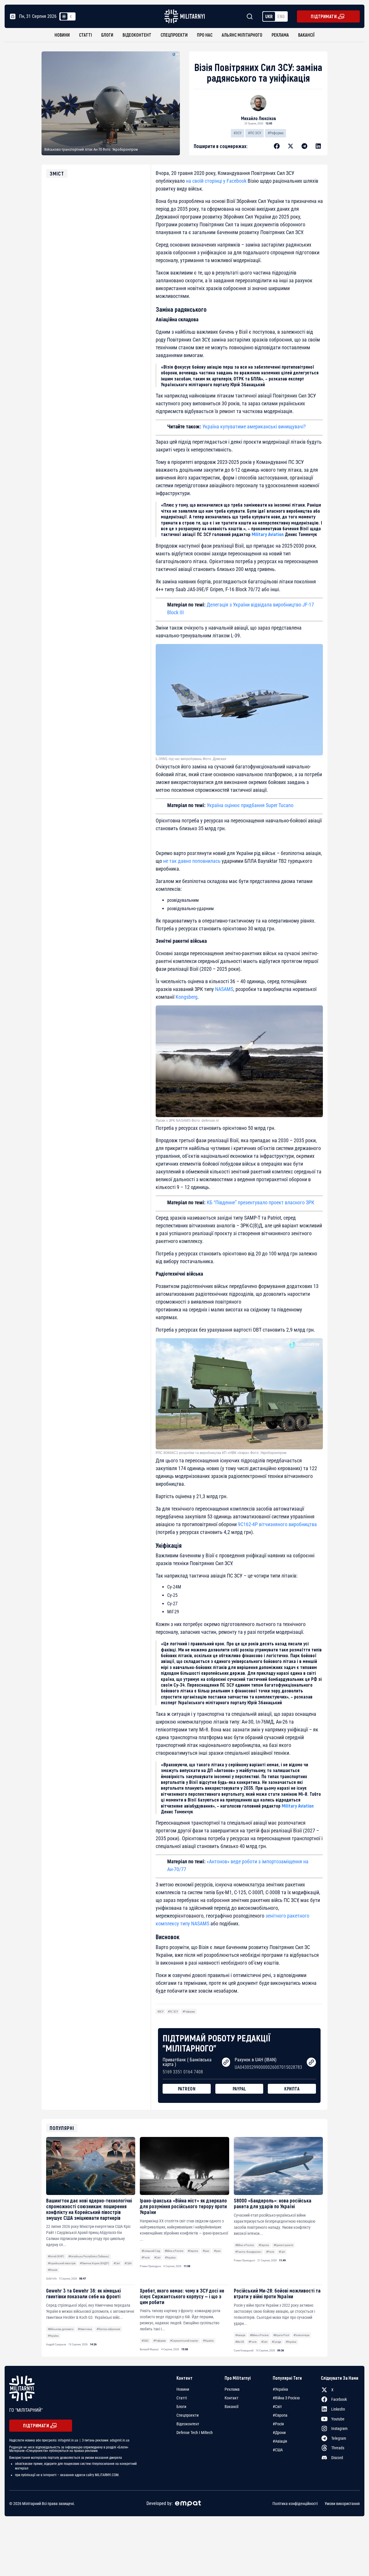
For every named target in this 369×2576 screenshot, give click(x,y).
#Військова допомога (61, 2329)
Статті (85, 35)
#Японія (53, 2270)
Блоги (107, 35)
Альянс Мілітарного (242, 35)
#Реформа (275, 133)
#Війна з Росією (174, 2251)
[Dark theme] (71, 16)
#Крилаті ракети (283, 2245)
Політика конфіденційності (295, 2504)
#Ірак (206, 2251)
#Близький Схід (151, 2251)
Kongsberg (187, 997)
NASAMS (224, 989)
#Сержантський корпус (184, 2341)
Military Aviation (268, 534)
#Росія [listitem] (278, 2424)
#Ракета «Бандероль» (248, 2252)
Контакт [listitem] (231, 2398)
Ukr (269, 16)
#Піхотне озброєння (108, 2329)
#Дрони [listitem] (279, 2433)
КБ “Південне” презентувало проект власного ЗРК (260, 1202)
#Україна (170, 2257)
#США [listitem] (278, 2450)
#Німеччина (85, 2329)
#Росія (146, 2257)
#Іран (217, 2251)
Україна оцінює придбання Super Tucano (250, 805)
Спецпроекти (174, 35)
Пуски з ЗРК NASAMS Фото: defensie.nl (187, 1121)
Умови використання (342, 2504)
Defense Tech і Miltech (195, 2433)
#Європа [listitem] (280, 2415)
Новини (62, 35)
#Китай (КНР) (56, 2256)
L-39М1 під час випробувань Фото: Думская (191, 759)
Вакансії (306, 35)
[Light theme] (64, 16)
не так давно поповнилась (191, 861)
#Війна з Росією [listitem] (286, 2398)
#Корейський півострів (62, 2263)
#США (128, 2263)
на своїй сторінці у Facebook (216, 181)
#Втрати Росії (281, 2335)
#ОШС (145, 2341)
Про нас (205, 35)
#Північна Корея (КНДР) (94, 2263)
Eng (281, 16)
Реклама (280, 35)
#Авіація (240, 2335)
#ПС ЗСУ (255, 133)
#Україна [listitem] (280, 2389)
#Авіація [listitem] (280, 2441)
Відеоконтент (137, 35)
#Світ (117, 2263)
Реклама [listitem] (232, 2389)
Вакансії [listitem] (231, 2407)
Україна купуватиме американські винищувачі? (254, 426)
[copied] (226, 2062)
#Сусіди (276, 2342)
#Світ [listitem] (277, 2407)
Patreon (187, 2089)
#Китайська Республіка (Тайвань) (89, 2256)
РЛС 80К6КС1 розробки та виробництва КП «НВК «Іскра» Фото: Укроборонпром (221, 1453)
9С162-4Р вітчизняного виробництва (277, 1524)
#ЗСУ (238, 133)
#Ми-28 (240, 2342)
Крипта (292, 2089)
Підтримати (324, 16)
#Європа (193, 2251)
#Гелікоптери (301, 2335)
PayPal (239, 2089)
